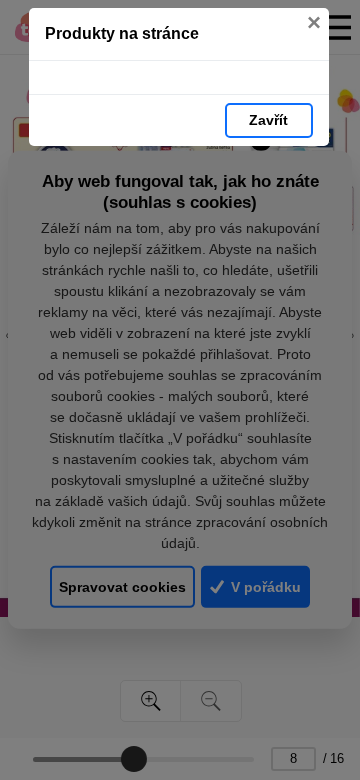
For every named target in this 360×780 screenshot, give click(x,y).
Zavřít (268, 120)
